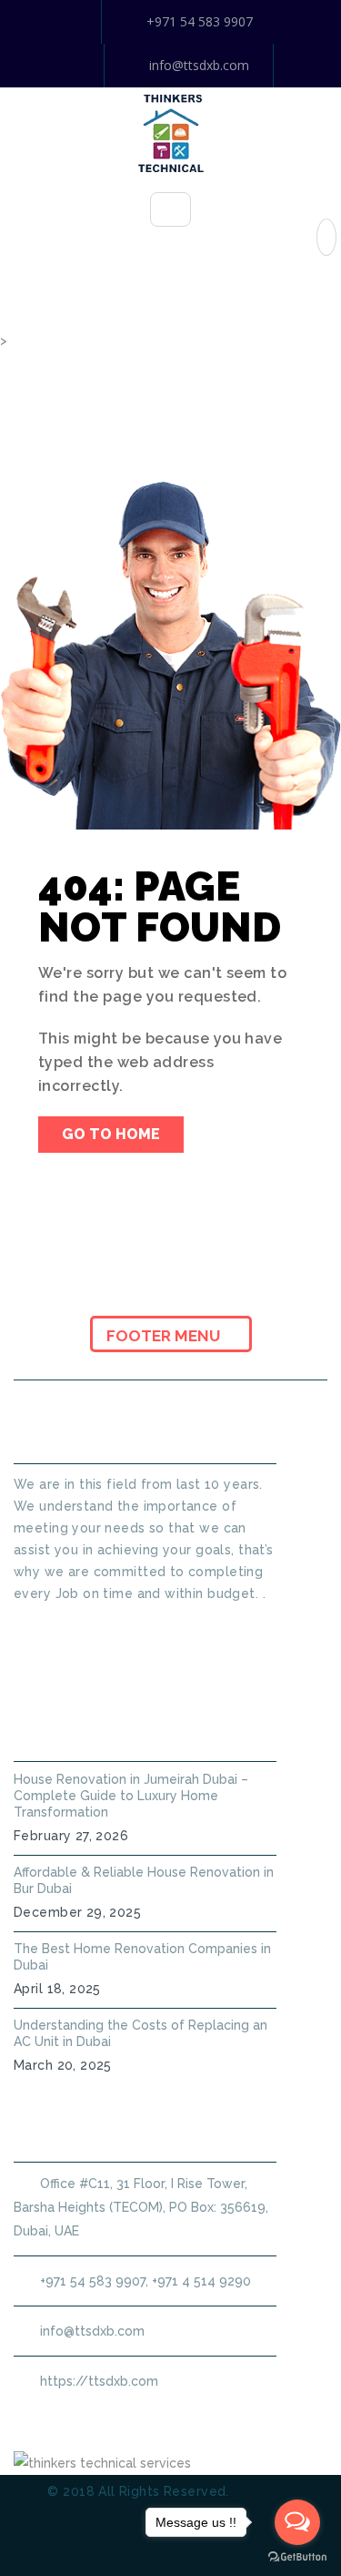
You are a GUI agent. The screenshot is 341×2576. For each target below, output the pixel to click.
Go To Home (111, 1134)
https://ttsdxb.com (99, 2381)
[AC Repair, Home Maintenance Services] (171, 132)
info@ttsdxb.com (199, 65)
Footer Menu (165, 1336)
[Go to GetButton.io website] (297, 2557)
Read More (49, 1626)
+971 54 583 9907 (200, 21)
